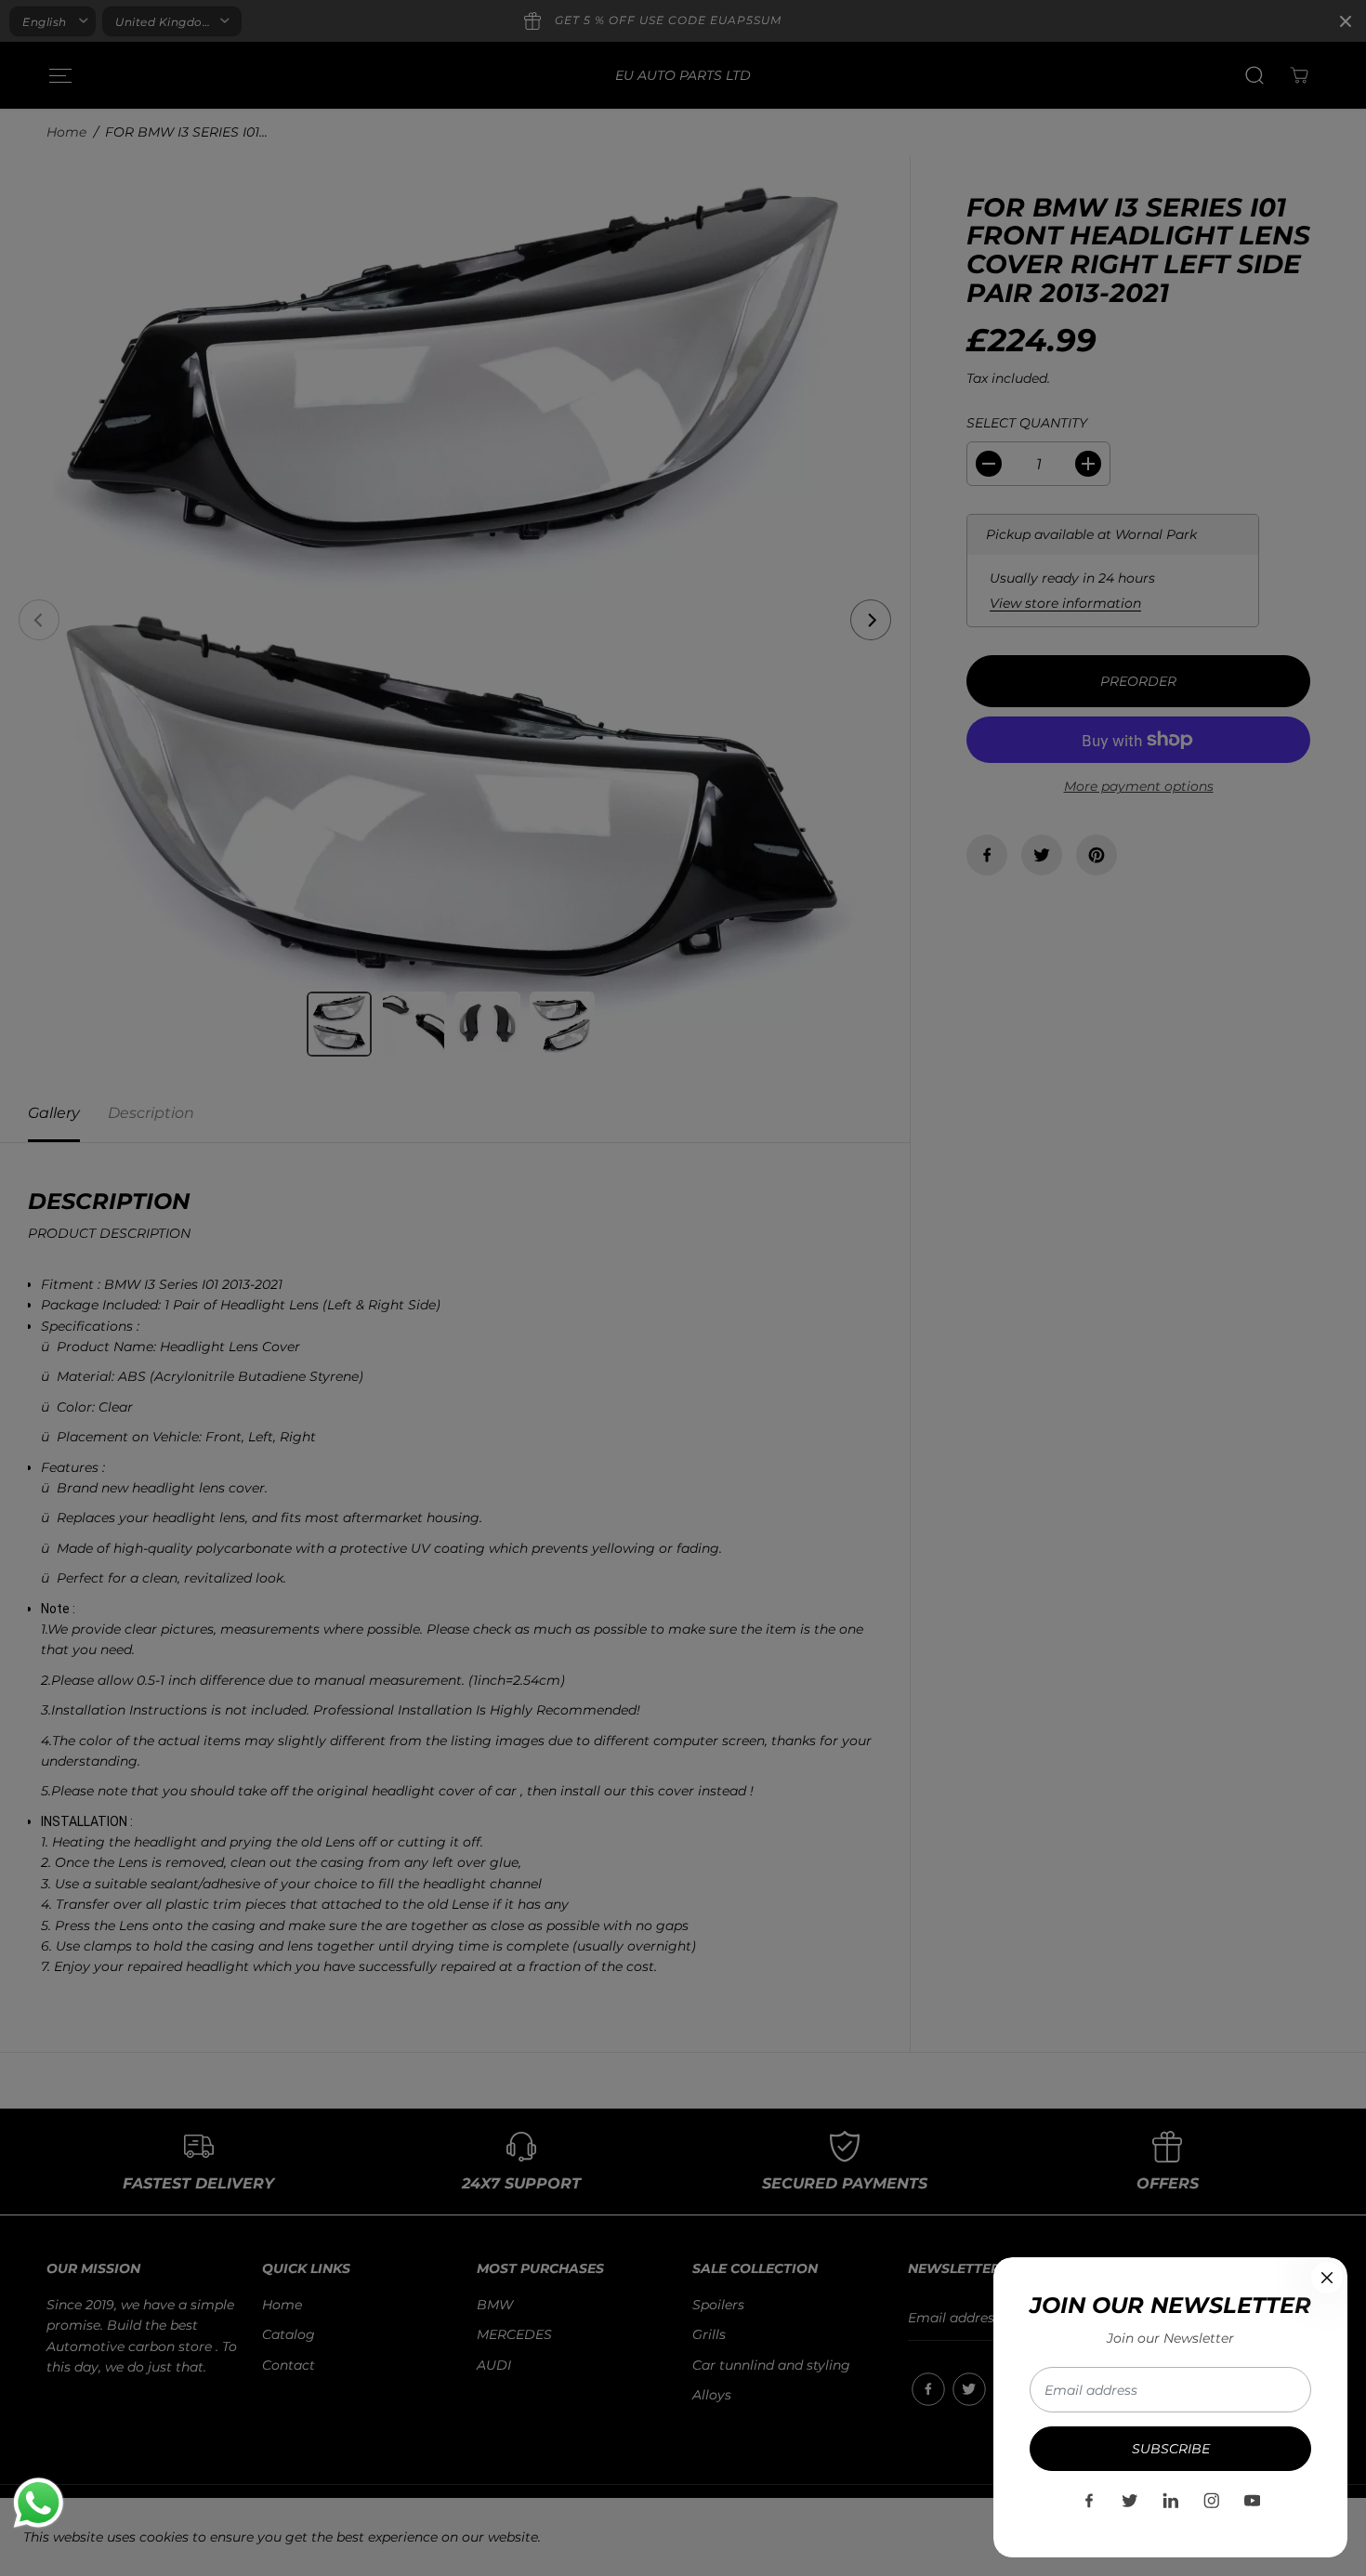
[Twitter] (1130, 2501)
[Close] (1327, 2278)
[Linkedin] (1171, 2501)
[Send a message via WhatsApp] (39, 2503)
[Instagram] (1212, 2501)
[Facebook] (1089, 2501)
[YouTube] (1253, 2501)
